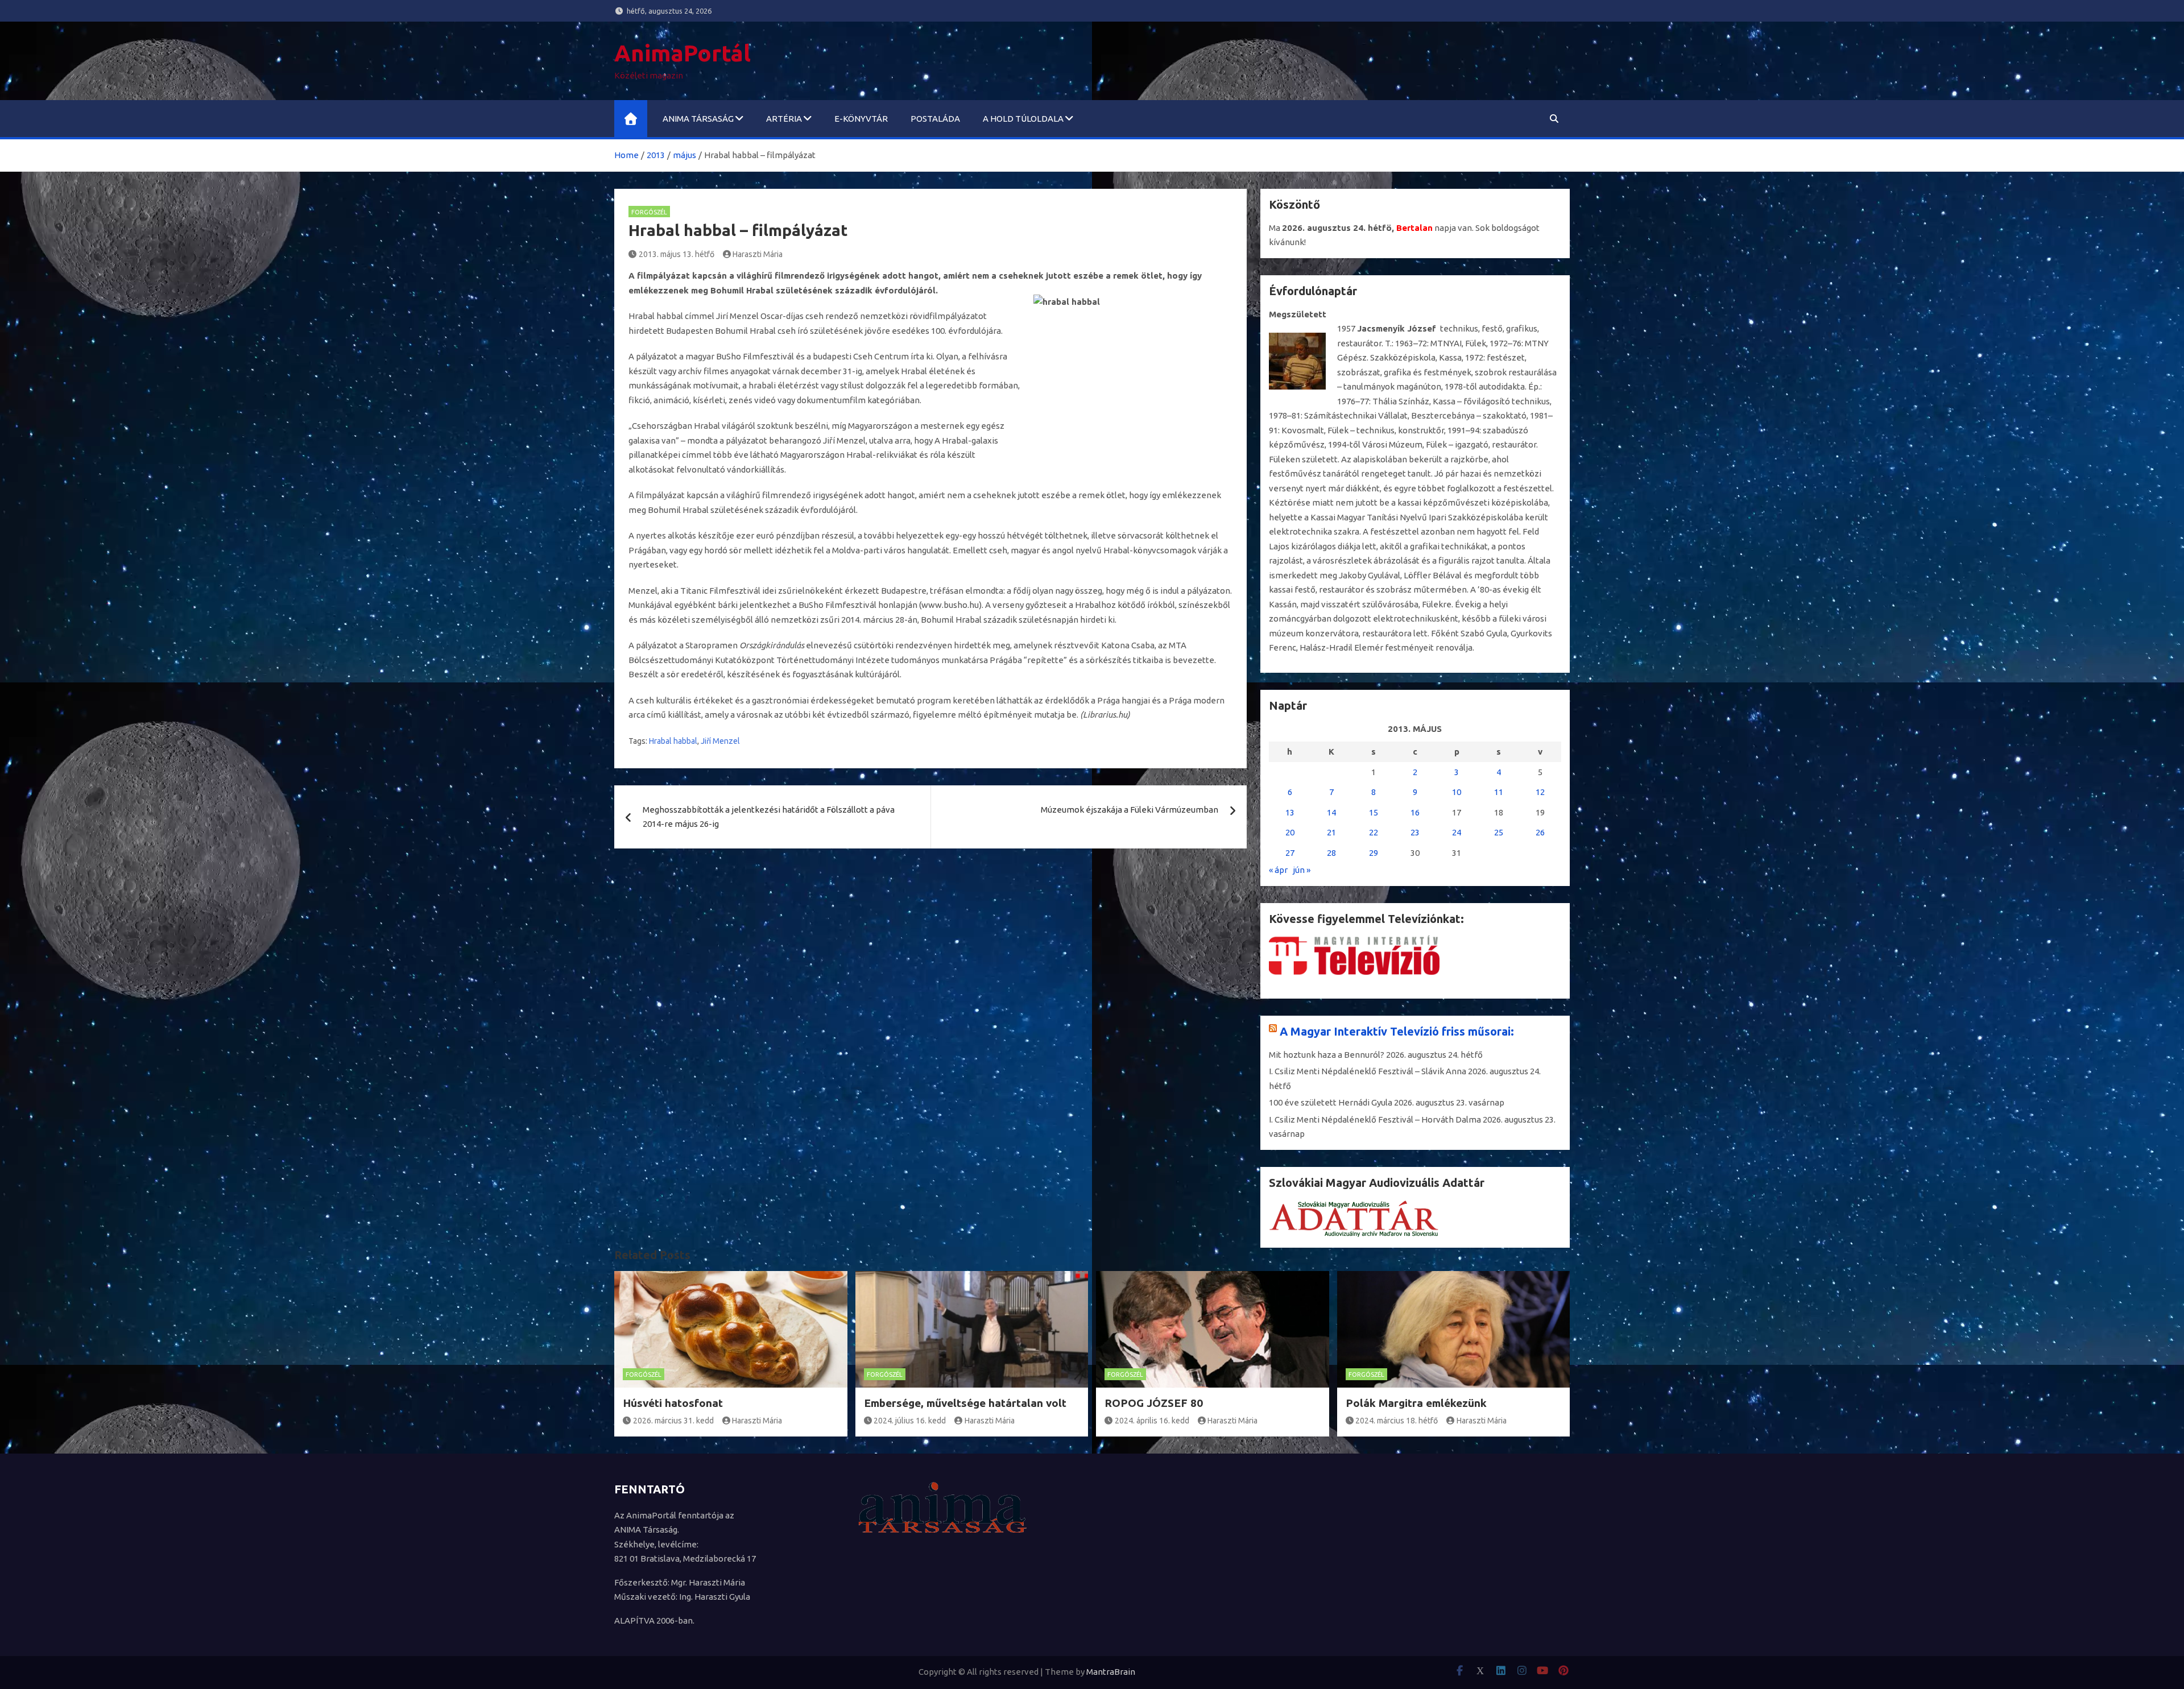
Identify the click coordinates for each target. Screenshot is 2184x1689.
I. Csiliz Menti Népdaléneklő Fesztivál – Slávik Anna (1368, 1071)
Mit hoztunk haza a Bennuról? (1327, 1055)
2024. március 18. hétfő (1397, 1421)
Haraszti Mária (758, 254)
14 (1331, 812)
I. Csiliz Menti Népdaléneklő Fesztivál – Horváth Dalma (1375, 1119)
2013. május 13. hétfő (677, 254)
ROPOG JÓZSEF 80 (1154, 1403)
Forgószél (649, 212)
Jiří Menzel (720, 741)
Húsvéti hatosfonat (673, 1403)
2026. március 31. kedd (673, 1421)
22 (1374, 832)
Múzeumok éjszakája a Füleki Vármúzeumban (1130, 810)
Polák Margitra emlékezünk (1416, 1403)
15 (1374, 812)
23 (1415, 832)
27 (1290, 853)
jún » (1302, 870)
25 (1499, 832)
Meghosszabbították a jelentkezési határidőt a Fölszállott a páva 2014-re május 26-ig (769, 817)
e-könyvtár (861, 119)
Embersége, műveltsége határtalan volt (965, 1403)
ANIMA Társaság (698, 119)
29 (1374, 853)
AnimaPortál (682, 53)
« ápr (1278, 870)
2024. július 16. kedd (910, 1421)
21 (1331, 832)
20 (1290, 832)
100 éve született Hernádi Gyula (1331, 1102)
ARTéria (784, 119)
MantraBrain (1111, 1672)
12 (1540, 792)
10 (1457, 792)
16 (1415, 812)
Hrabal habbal (673, 741)
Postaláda (935, 119)
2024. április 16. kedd (1152, 1421)
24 (1457, 832)
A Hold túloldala (1023, 119)
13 (1290, 812)
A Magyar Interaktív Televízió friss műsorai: (1397, 1031)
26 (1540, 832)
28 (1331, 853)
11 (1499, 792)
